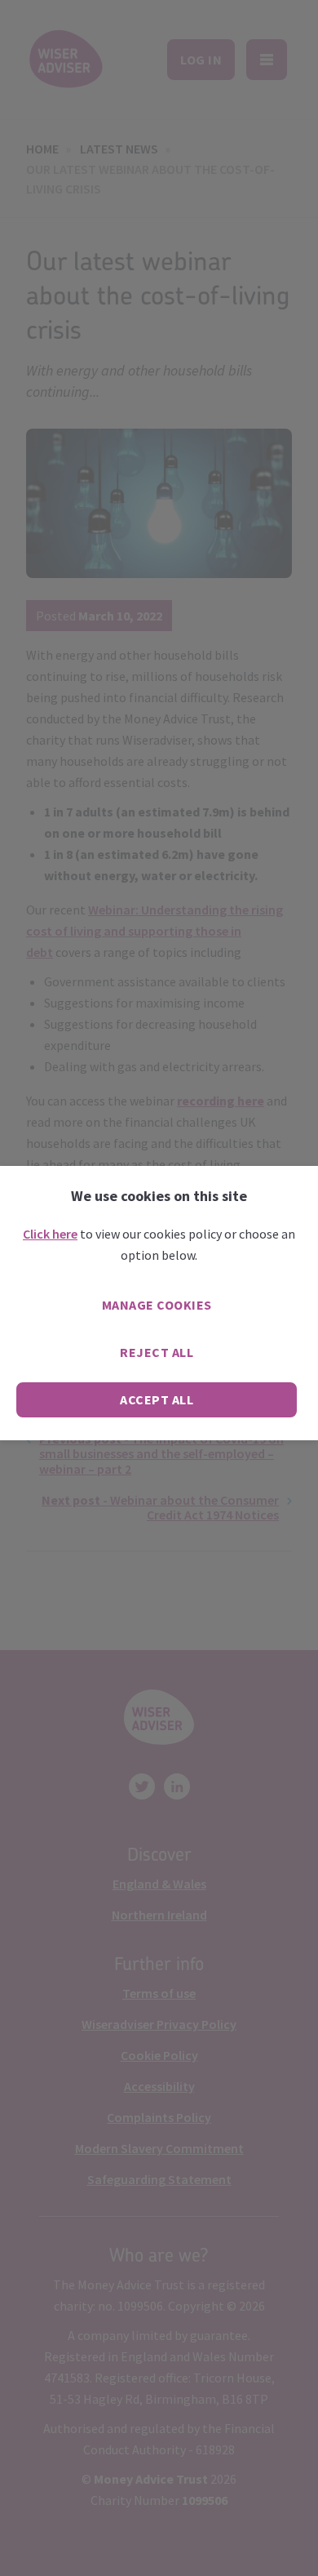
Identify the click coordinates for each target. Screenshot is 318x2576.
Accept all (157, 1399)
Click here (50, 1234)
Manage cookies (157, 1305)
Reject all (157, 1352)
